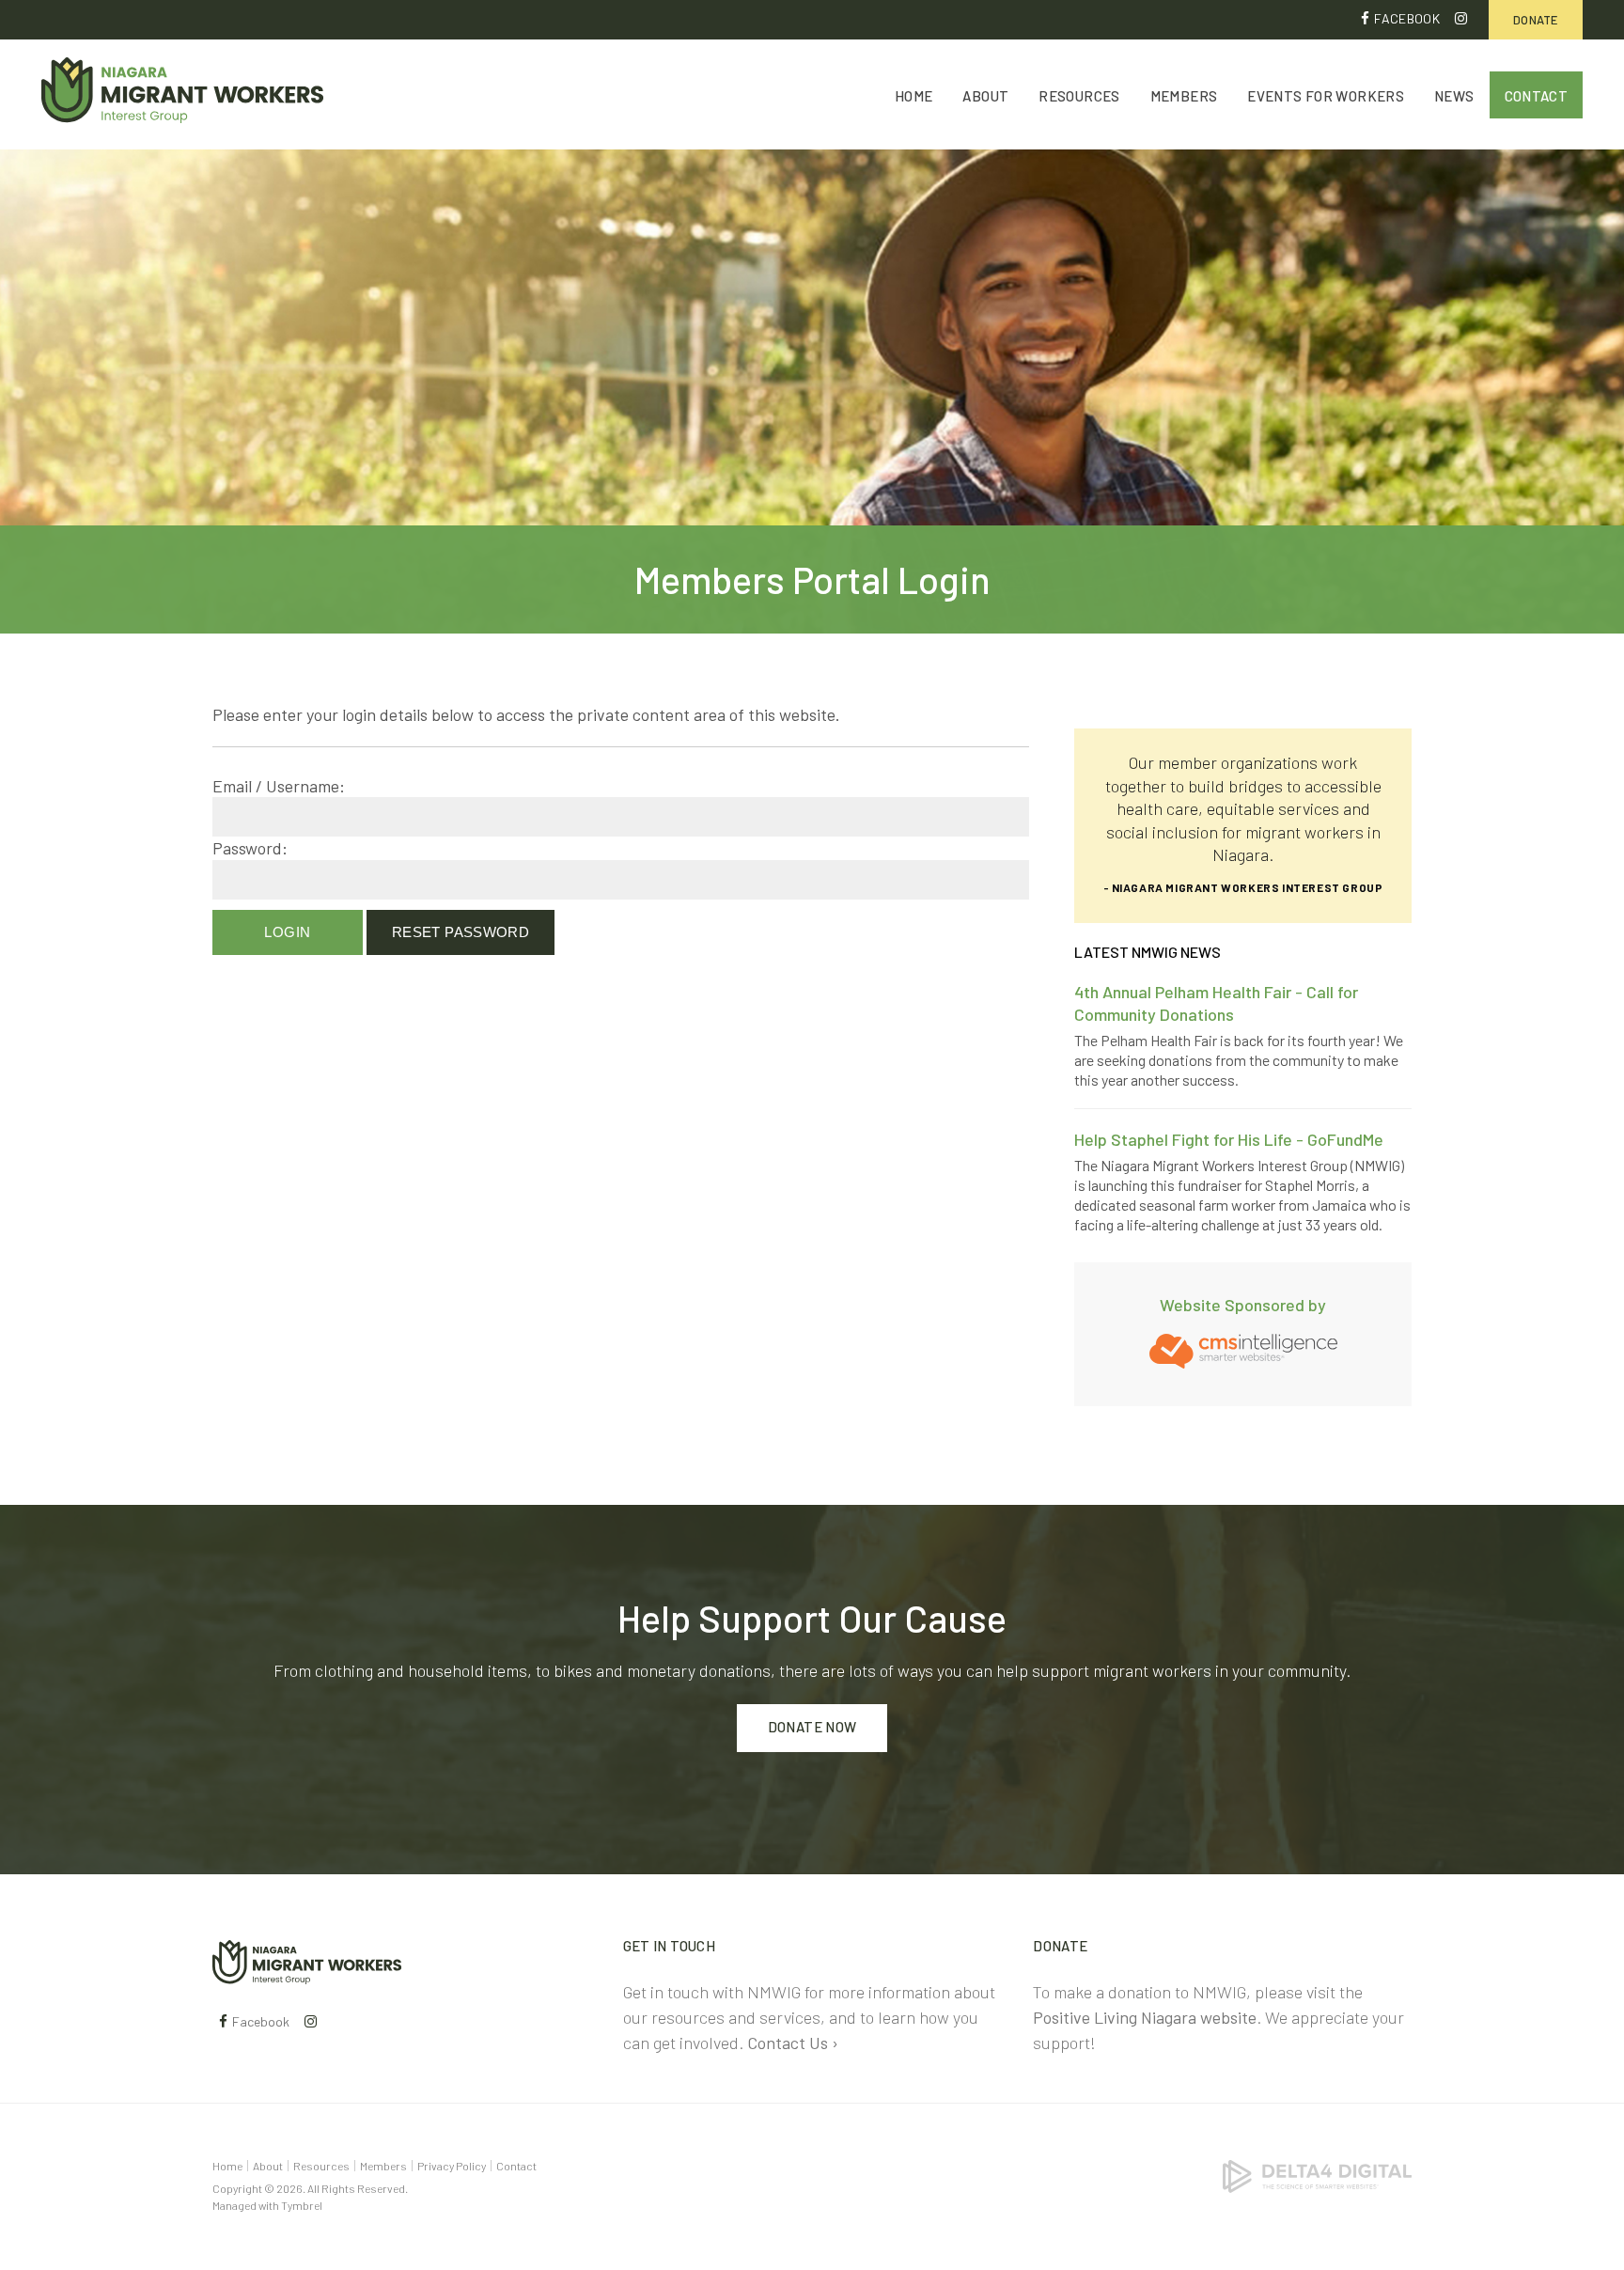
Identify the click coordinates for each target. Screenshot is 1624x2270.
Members (1184, 96)
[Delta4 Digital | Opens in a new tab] (1317, 2174)
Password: (250, 848)
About (985, 96)
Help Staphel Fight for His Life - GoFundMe (1229, 1139)
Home (914, 96)
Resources (1079, 96)
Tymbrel (302, 2205)
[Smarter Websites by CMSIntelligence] (1243, 1349)
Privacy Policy (452, 2166)
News (1454, 96)
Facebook (1407, 18)
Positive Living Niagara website (1145, 2017)
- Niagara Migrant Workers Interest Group (1243, 887)
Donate (1536, 20)
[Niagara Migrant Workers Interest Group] (307, 1960)
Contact (1537, 96)
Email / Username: (279, 786)
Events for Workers (1326, 96)
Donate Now (812, 1727)
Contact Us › (793, 2043)
